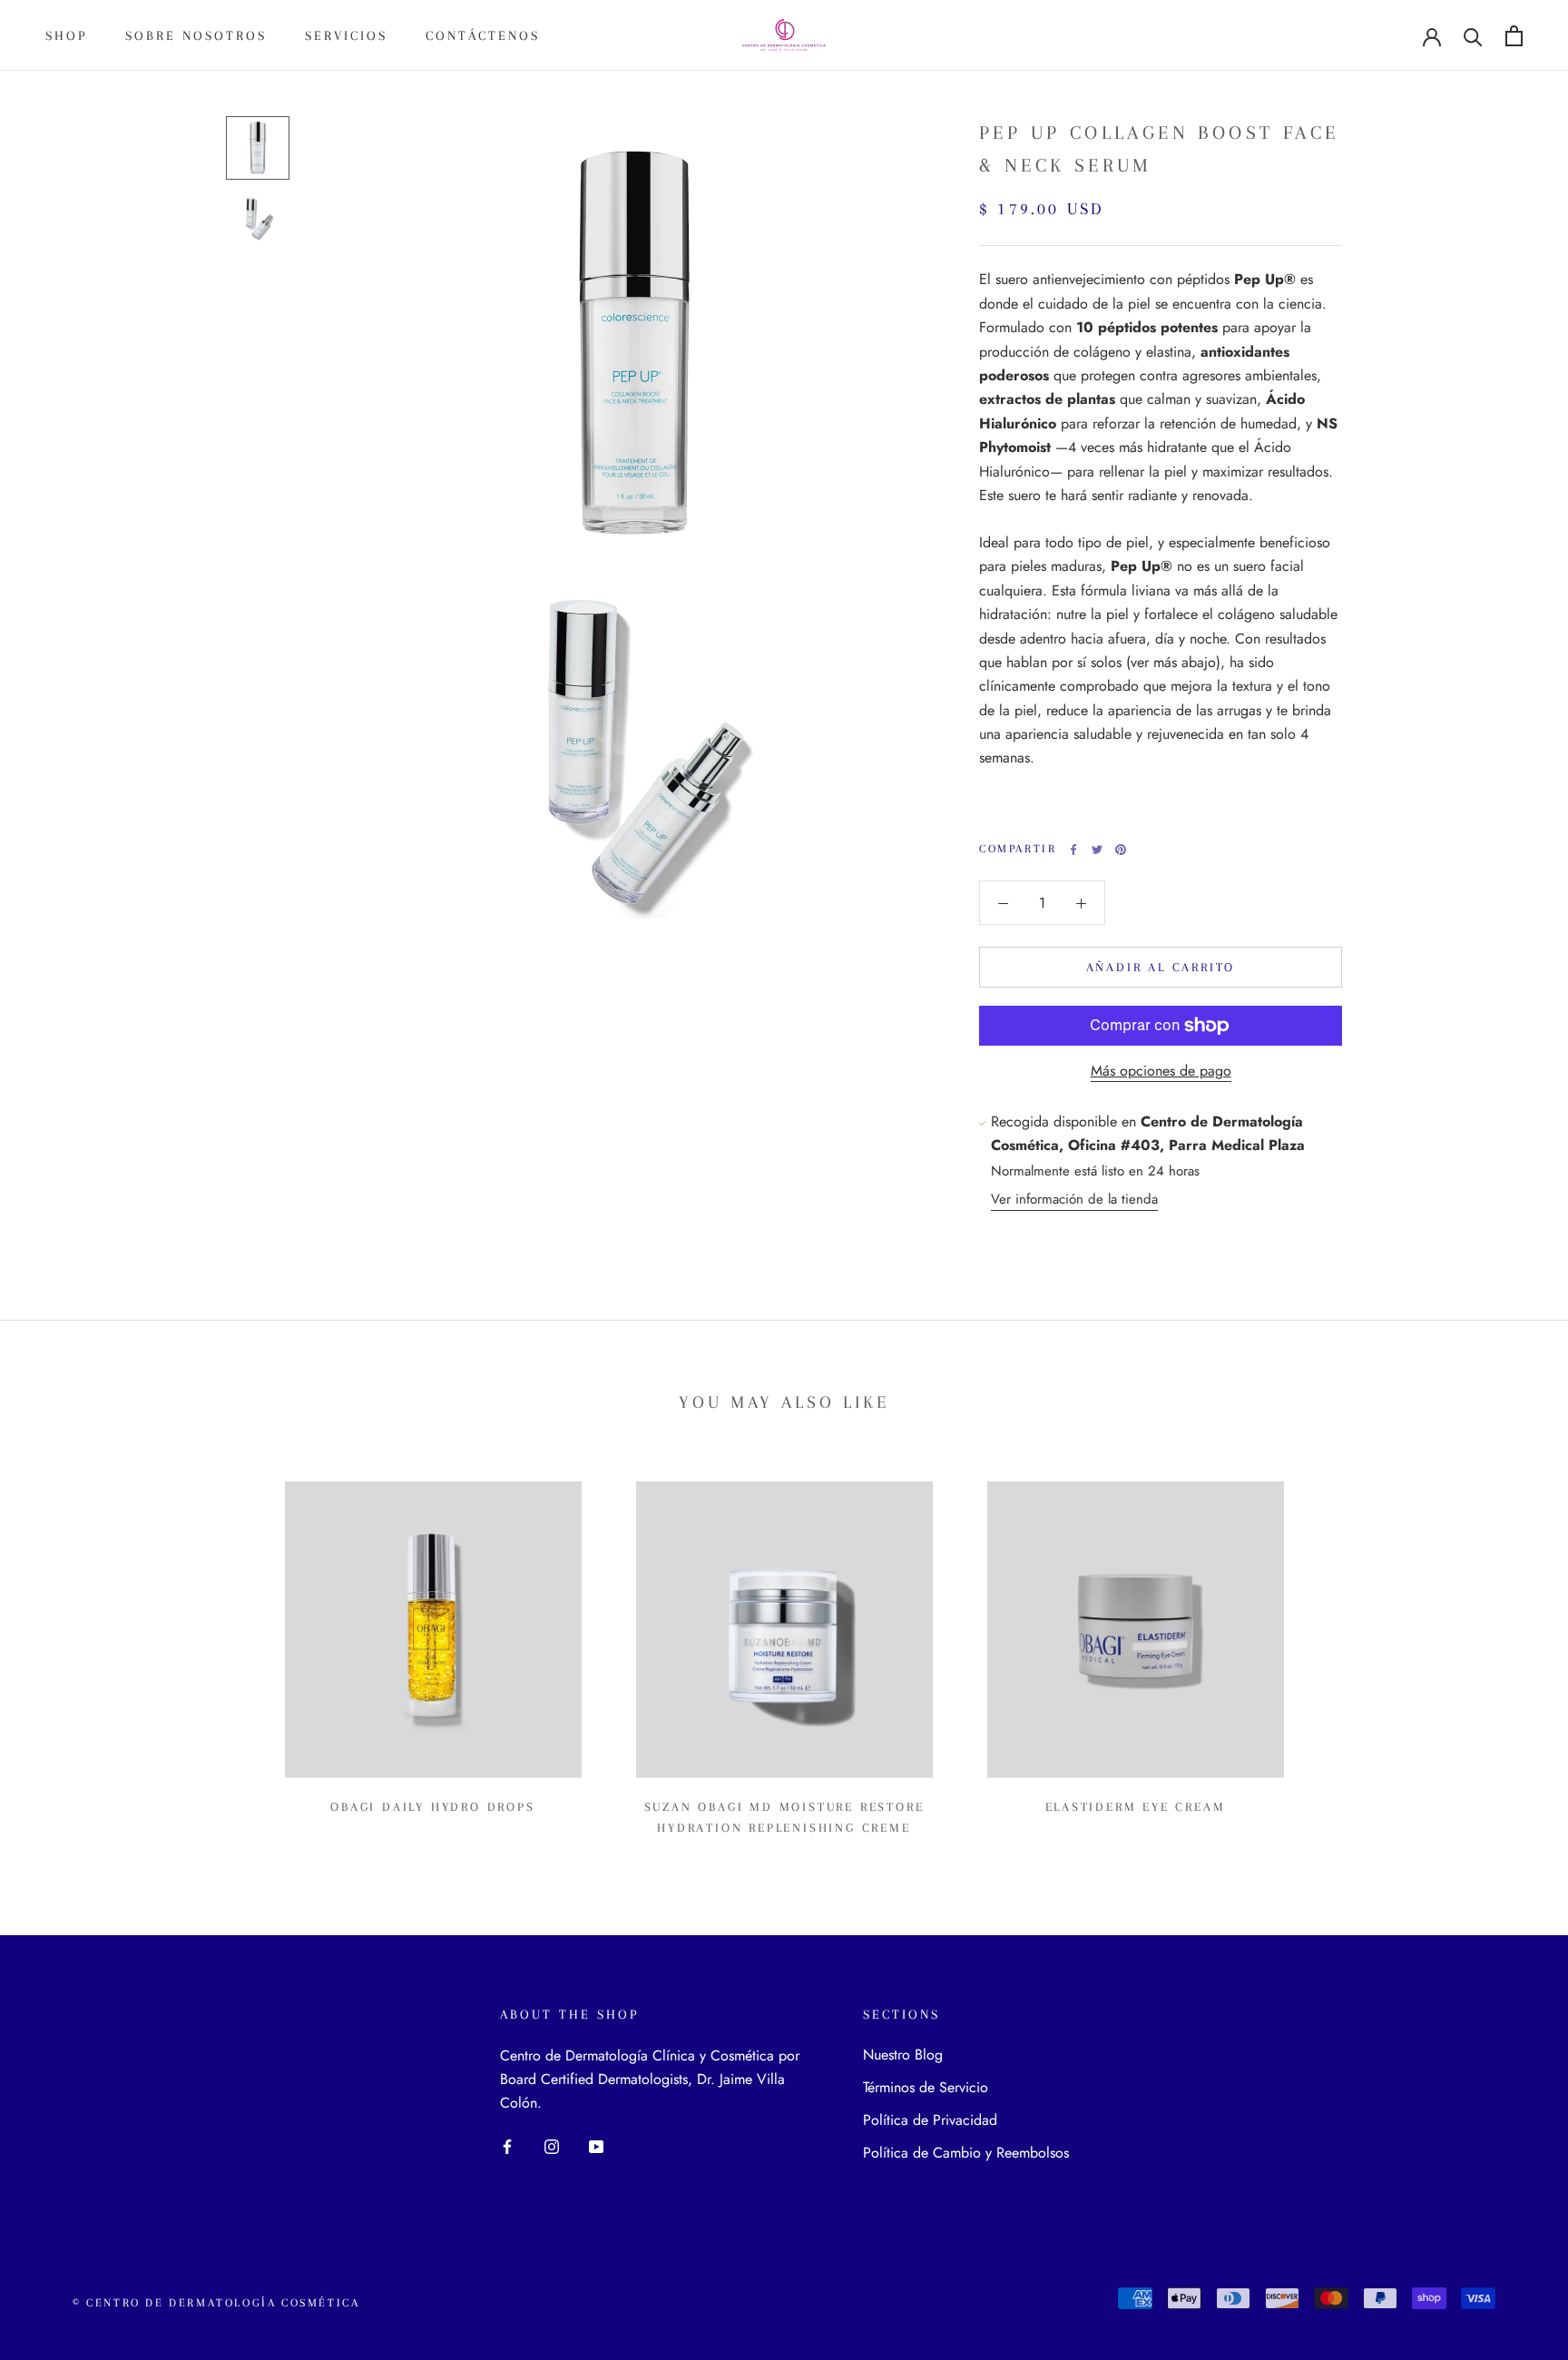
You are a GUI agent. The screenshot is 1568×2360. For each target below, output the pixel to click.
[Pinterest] (1121, 850)
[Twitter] (1097, 850)
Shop (66, 35)
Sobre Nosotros (196, 35)
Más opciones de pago (1161, 1071)
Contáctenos (483, 35)
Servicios (346, 35)
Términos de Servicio (926, 2087)
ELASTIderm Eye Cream (1136, 1807)
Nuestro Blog (903, 2055)
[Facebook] (1073, 850)
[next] (1511, 1652)
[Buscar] (1473, 36)
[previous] (57, 1652)
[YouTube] (596, 2146)
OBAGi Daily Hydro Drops (432, 1807)
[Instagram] (552, 2146)
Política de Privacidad (930, 2120)
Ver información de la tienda (1074, 1199)
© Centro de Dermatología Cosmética (216, 2303)
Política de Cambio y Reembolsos (966, 2153)
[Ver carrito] (1514, 36)
